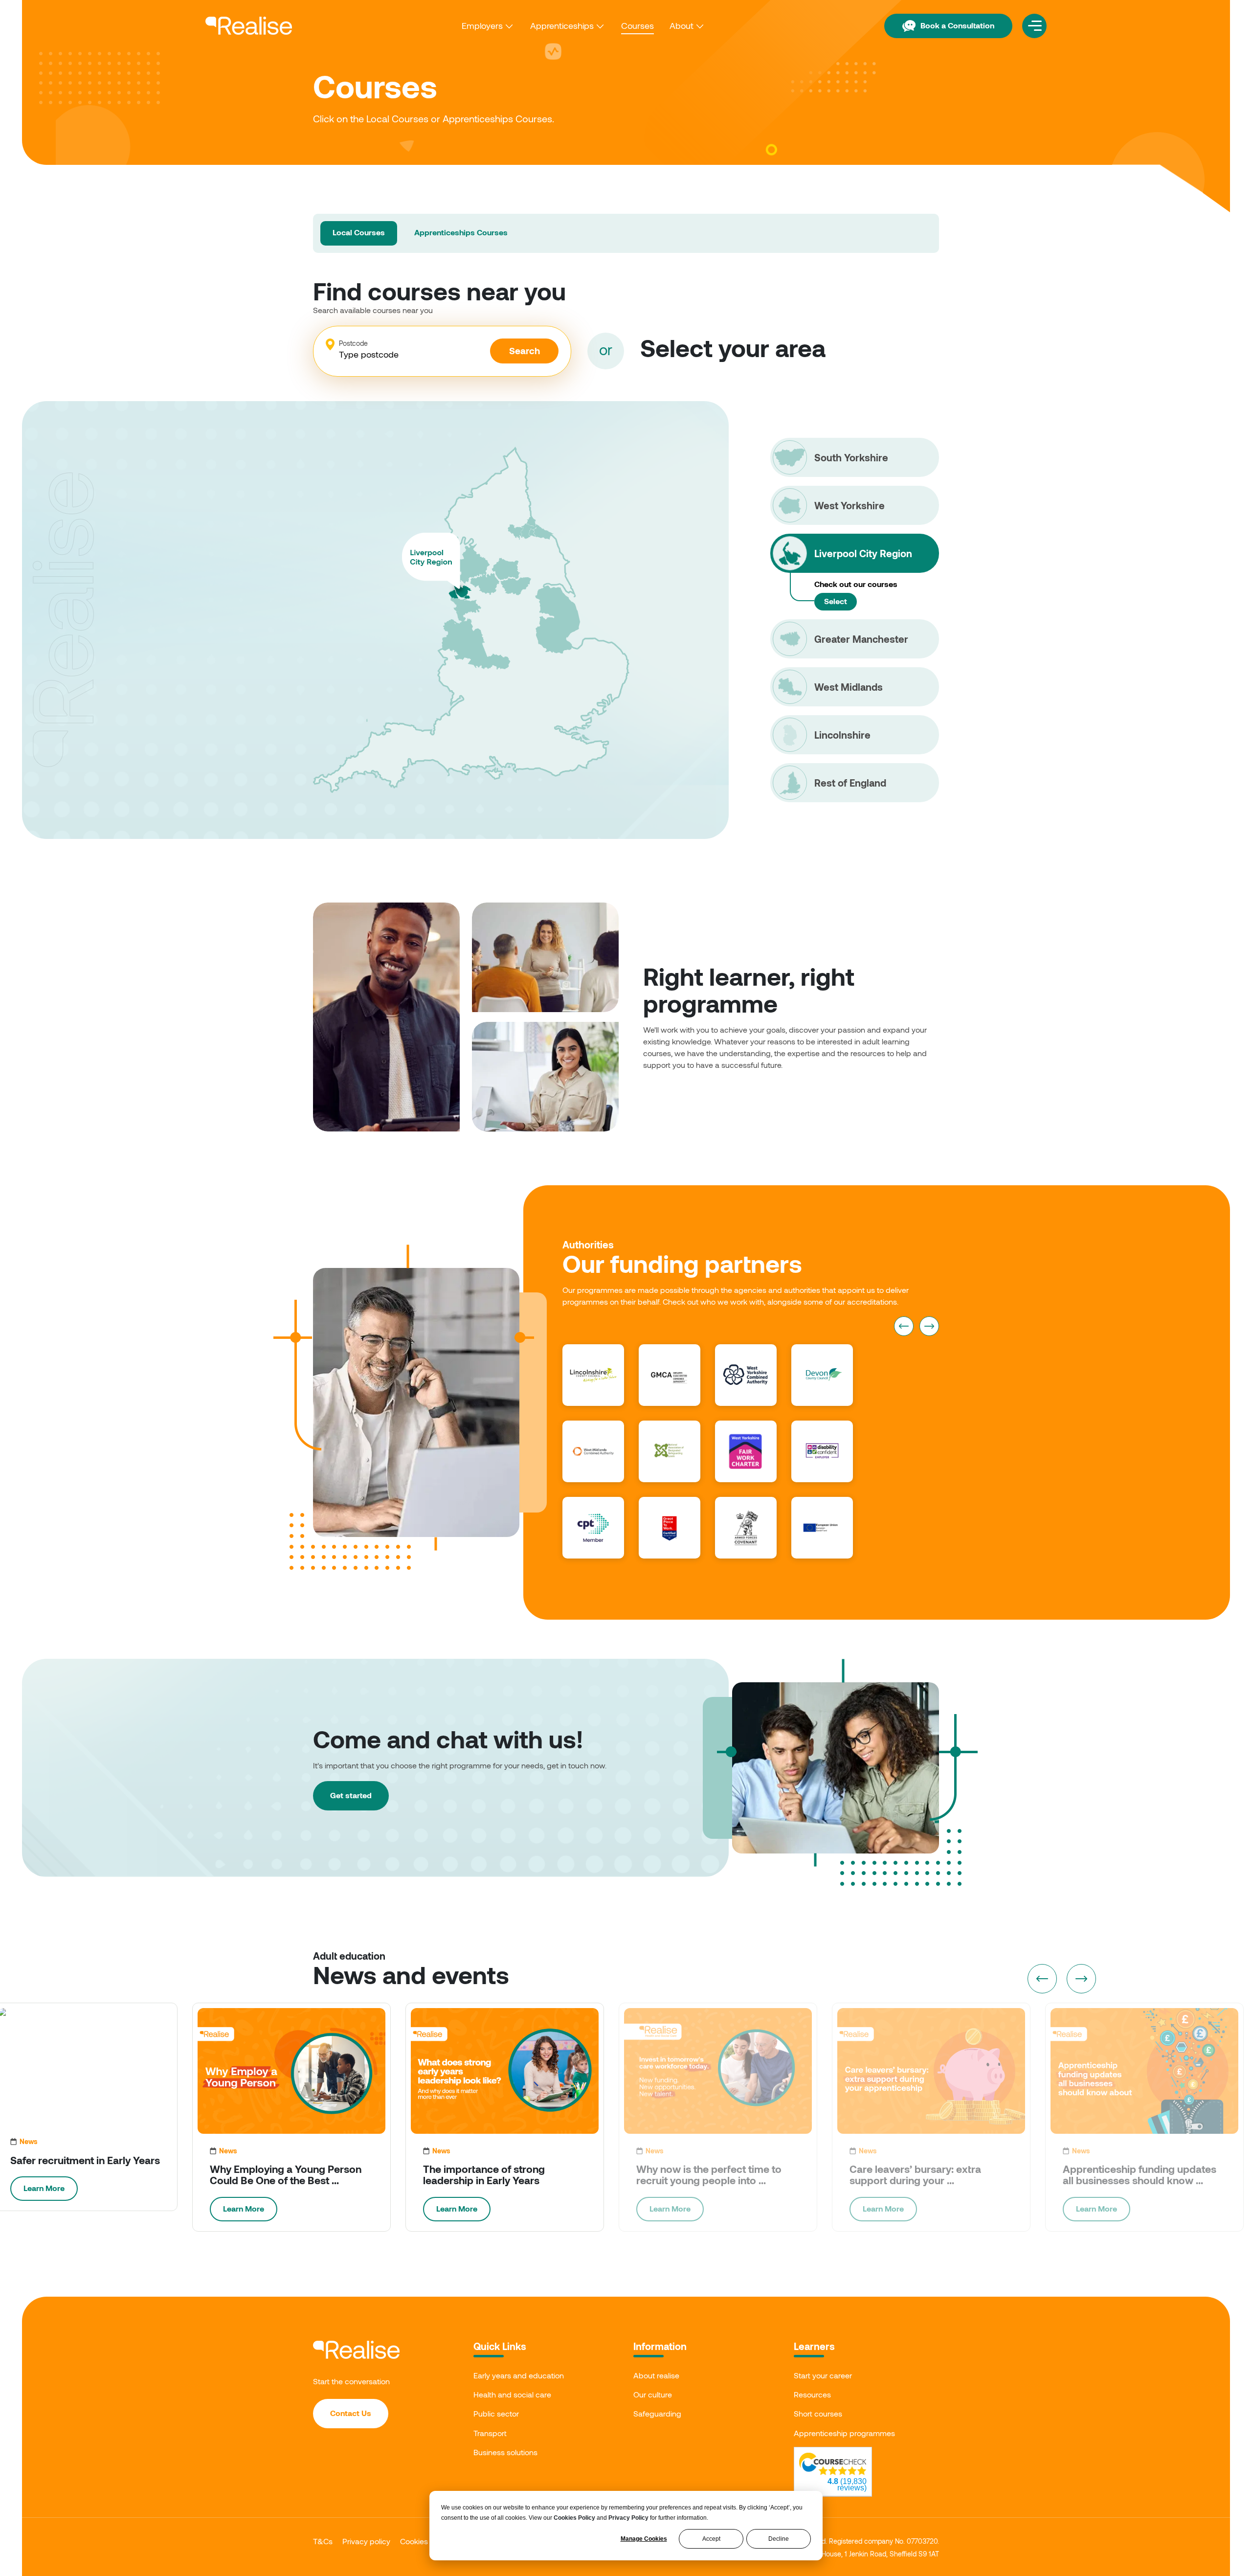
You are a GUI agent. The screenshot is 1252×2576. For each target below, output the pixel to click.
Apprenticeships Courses (461, 232)
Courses (637, 25)
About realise (656, 2375)
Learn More (44, 2188)
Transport (490, 2433)
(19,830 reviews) (847, 2485)
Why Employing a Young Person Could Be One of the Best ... (286, 2174)
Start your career (823, 2375)
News (29, 2141)
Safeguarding (657, 2413)
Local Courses (359, 232)
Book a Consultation (957, 25)
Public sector (496, 2413)
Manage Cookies (644, 2539)
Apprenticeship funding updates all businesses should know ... (1140, 2174)
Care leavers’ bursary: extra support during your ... (915, 2174)
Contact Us (351, 2413)
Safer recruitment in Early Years (85, 2160)
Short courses (818, 2413)
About (682, 25)
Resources (812, 2394)
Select (836, 601)
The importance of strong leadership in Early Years (484, 2174)
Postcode (353, 343)
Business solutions (505, 2452)
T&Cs (323, 2541)
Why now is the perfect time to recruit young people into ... (709, 2174)
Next (929, 1326)
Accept (711, 2539)
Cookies (414, 2541)
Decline (779, 2539)
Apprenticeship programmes (844, 2433)
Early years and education (519, 2375)
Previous (904, 1326)
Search (525, 350)
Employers (482, 25)
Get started (351, 1795)
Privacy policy (366, 2541)
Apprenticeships (562, 25)
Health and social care (512, 2394)
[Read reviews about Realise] (833, 2464)
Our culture (653, 2394)
